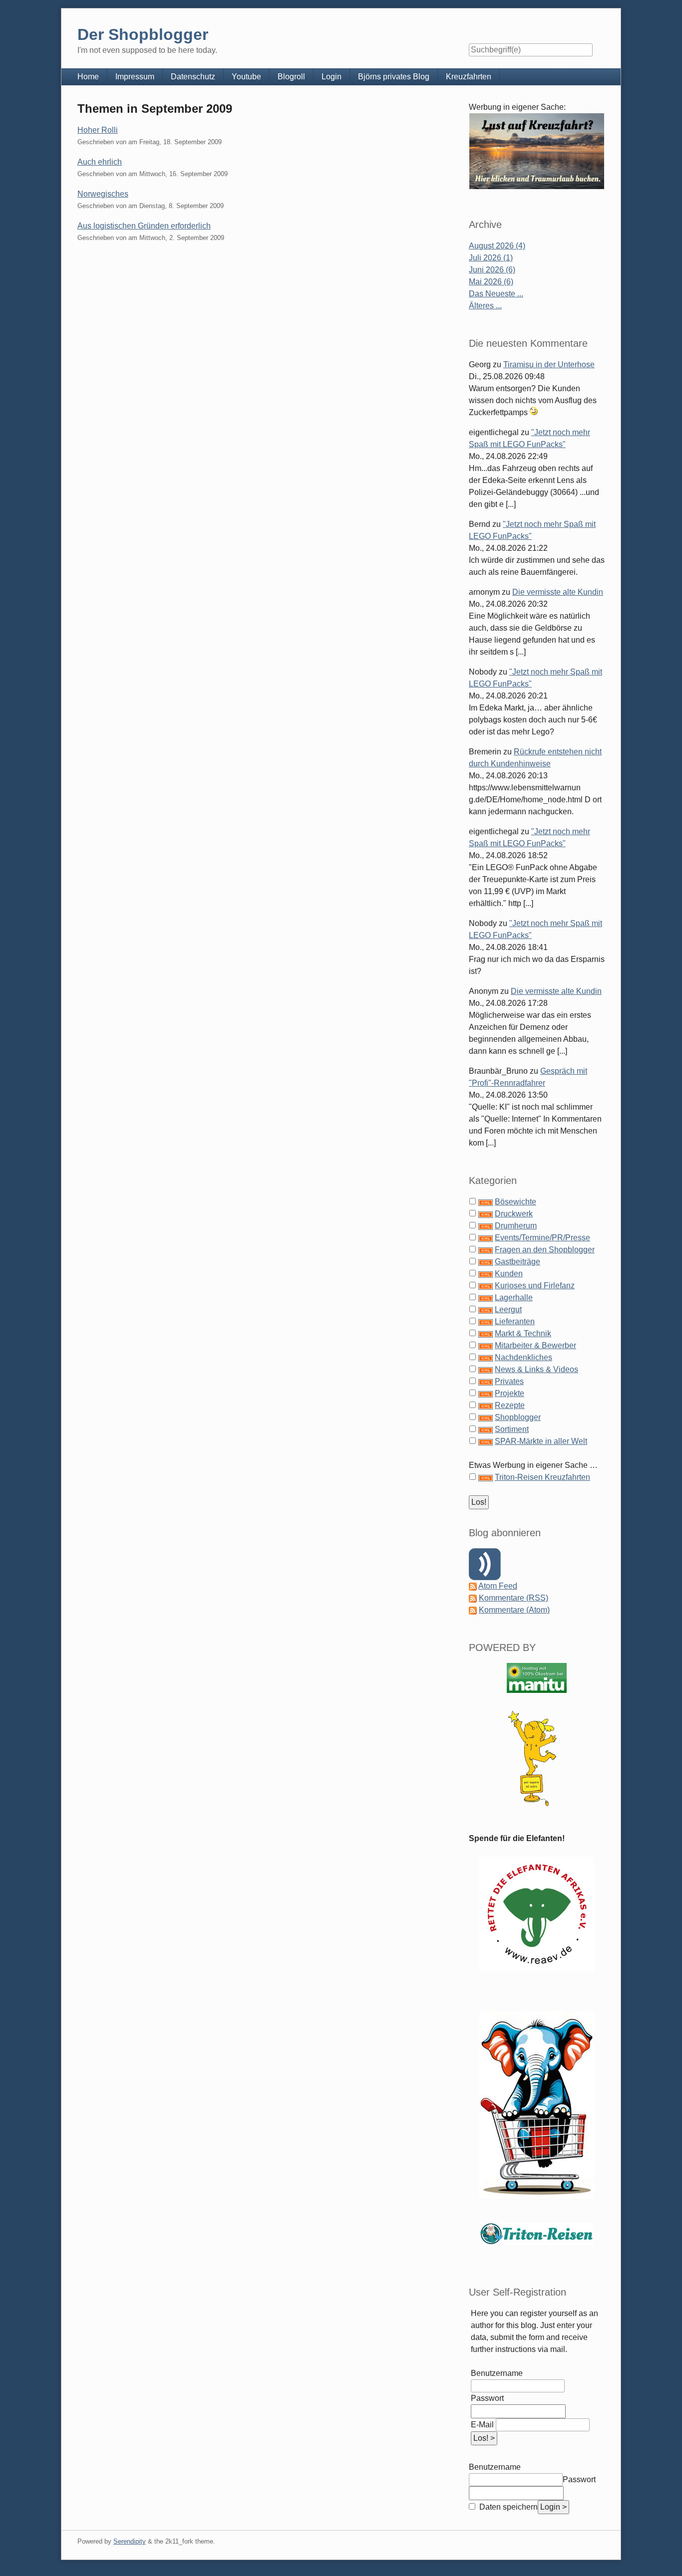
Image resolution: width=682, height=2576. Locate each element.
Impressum (135, 77)
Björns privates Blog (394, 77)
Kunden (509, 1274)
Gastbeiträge (517, 1262)
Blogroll (291, 77)
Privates (509, 1381)
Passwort (487, 2398)
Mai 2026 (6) (491, 282)
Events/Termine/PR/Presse (542, 1238)
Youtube (246, 77)
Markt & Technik (523, 1333)
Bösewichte (515, 1202)
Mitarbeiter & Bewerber (535, 1345)
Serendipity (130, 2541)
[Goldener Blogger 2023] (537, 1758)
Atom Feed (498, 1586)
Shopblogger (518, 1417)
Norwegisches (103, 194)
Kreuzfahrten (469, 77)
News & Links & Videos (536, 1369)
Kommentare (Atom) (514, 1610)
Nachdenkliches (523, 1357)
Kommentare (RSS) (513, 1598)
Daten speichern (508, 2507)
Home (88, 77)
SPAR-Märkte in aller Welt (541, 1441)
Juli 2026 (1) (491, 258)
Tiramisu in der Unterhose (549, 364)
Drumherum (516, 1226)
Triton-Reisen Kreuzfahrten (542, 1477)
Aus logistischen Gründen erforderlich (144, 226)
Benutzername (497, 2373)
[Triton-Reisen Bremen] (537, 151)
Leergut (508, 1309)
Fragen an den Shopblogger (545, 1250)
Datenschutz (193, 77)
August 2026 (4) (497, 246)
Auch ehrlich (100, 162)
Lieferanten (515, 1321)
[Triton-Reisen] (537, 2233)
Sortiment (512, 1429)
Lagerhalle (514, 1297)
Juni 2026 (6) (492, 270)
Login (332, 77)
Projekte (510, 1393)
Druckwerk (514, 1214)
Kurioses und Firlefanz (535, 1286)
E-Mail (482, 2425)
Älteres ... (485, 306)
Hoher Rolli (98, 130)
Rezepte (510, 1405)
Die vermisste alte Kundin (558, 592)
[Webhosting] (537, 1678)
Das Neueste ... (496, 294)
